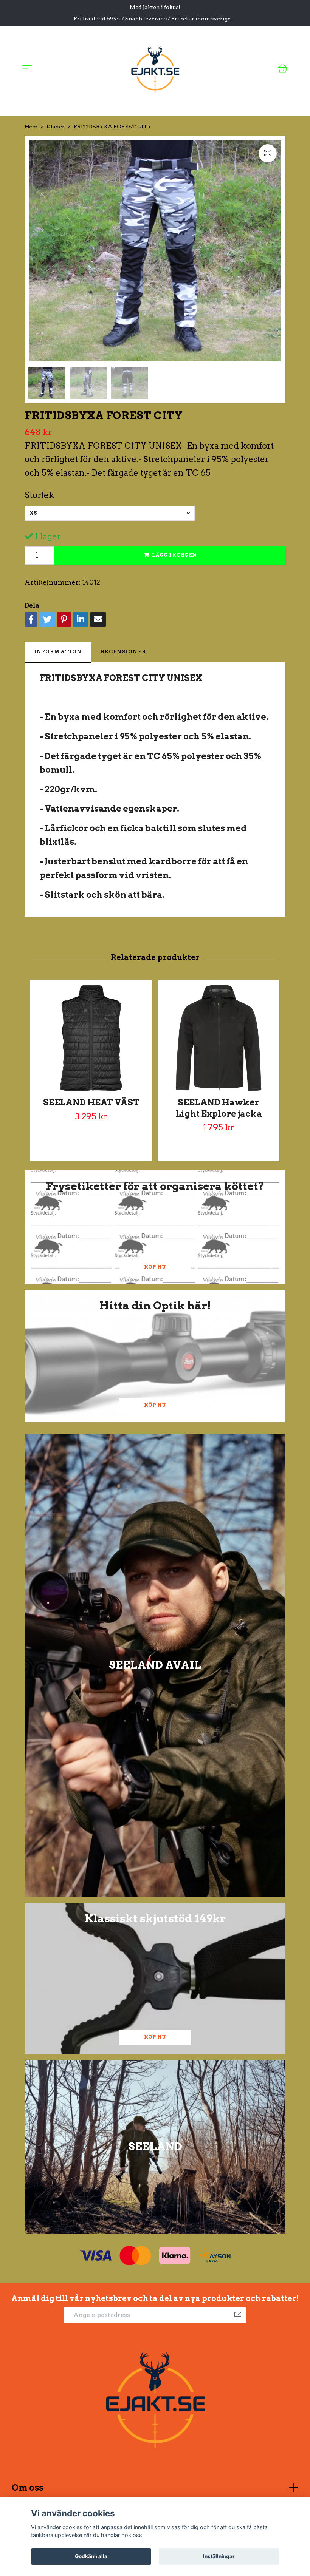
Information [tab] (58, 652)
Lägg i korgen (174, 555)
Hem (31, 127)
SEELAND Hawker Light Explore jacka (219, 1108)
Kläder (56, 127)
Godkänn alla (91, 2556)
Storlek (39, 495)
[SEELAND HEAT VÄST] (91, 1038)
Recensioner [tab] (123, 652)
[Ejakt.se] (155, 68)
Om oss (28, 2488)
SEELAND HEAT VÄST (91, 1102)
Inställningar (219, 2556)
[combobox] (110, 513)
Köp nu (155, 1267)
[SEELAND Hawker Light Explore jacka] (219, 1038)
